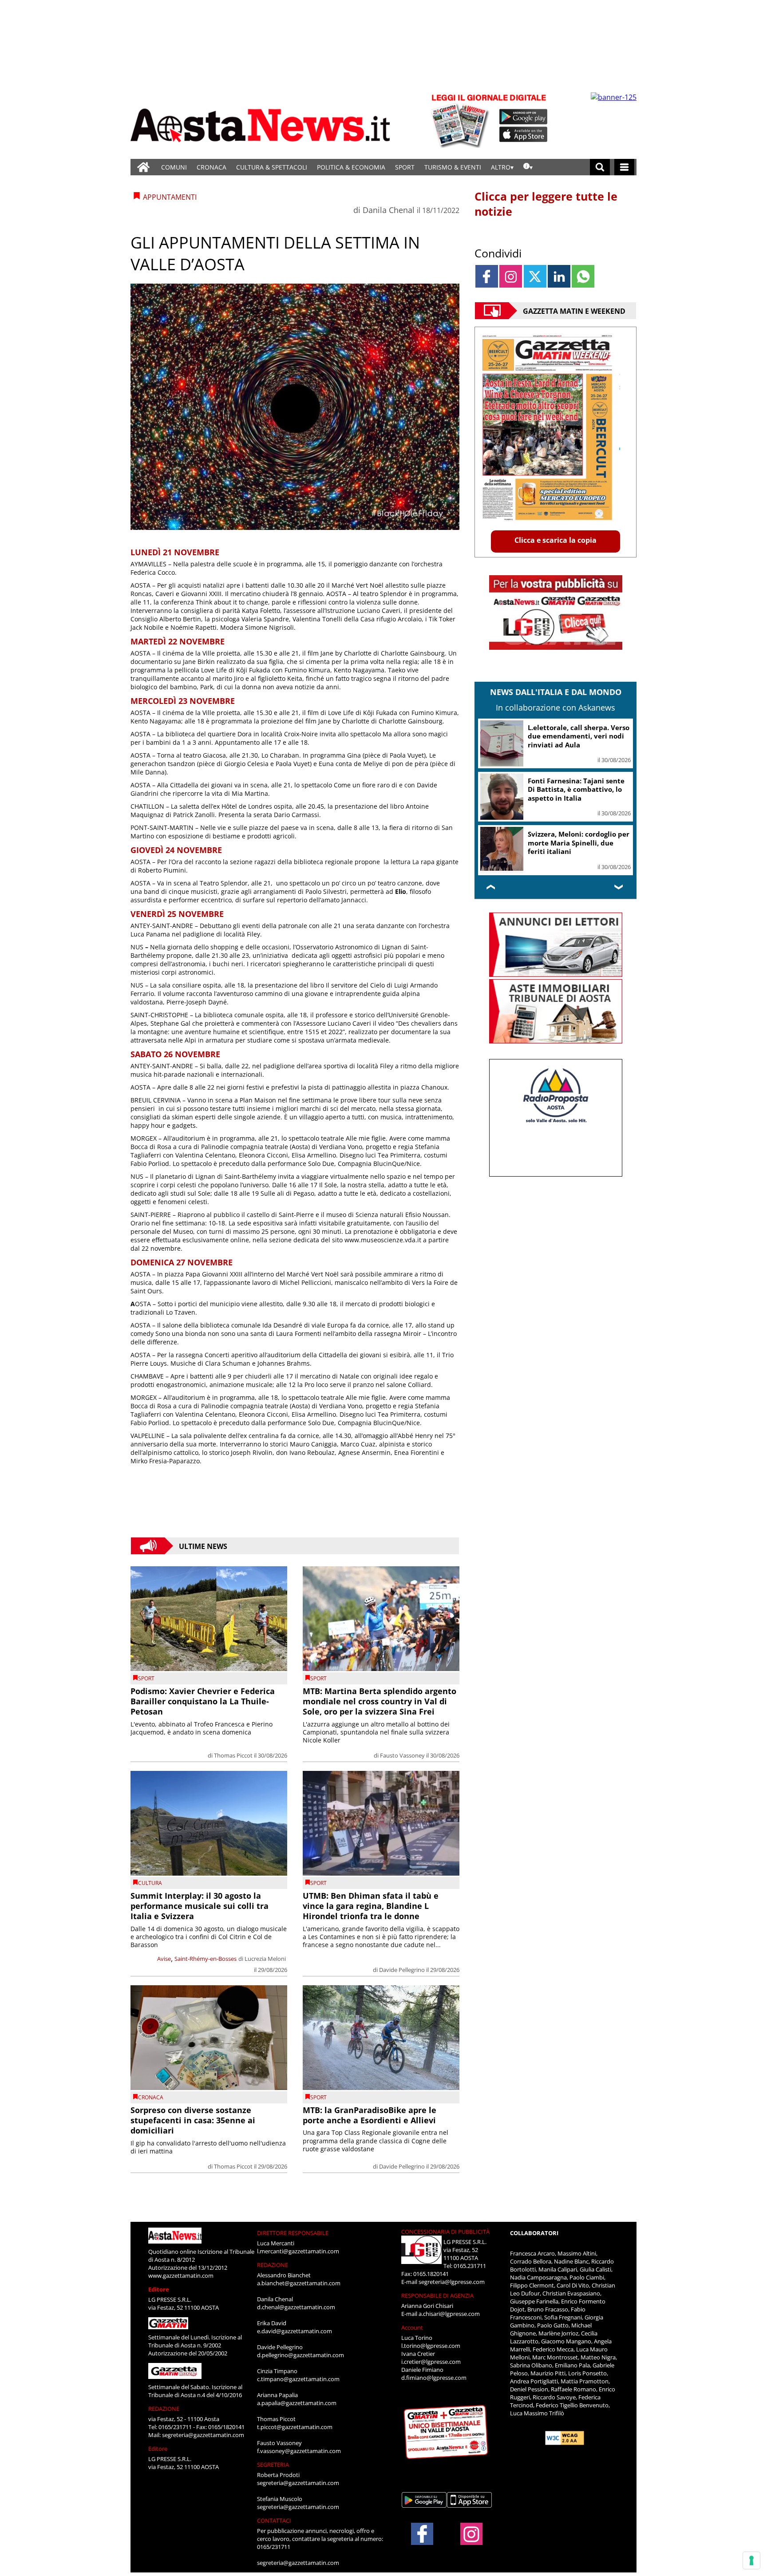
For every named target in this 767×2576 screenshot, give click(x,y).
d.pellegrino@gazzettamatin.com (300, 2355)
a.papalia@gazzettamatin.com (297, 2403)
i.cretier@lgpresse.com (431, 2362)
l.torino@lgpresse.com (431, 2346)
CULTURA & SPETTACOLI (272, 167)
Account (412, 2327)
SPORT (405, 167)
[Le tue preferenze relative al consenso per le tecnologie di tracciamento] (751, 2560)
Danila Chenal (389, 210)
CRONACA (212, 167)
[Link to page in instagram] (511, 276)
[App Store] (524, 134)
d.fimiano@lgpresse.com (434, 2378)
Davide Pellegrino (402, 1970)
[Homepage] (143, 167)
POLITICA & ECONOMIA (351, 167)
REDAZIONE (164, 2409)
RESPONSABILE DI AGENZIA (437, 2295)
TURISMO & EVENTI (453, 167)
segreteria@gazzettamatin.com (203, 2435)
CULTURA (150, 1883)
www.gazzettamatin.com (181, 2276)
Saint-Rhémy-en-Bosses (206, 1959)
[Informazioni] (528, 167)
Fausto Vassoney (402, 1755)
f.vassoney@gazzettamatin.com (299, 2451)
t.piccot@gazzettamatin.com (295, 2427)
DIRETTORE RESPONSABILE (293, 2233)
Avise (164, 1959)
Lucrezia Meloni (265, 1959)
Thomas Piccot (233, 1755)
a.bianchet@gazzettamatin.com (299, 2283)
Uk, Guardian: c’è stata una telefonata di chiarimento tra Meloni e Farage (577, 789)
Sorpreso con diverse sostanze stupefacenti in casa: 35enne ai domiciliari (193, 2120)
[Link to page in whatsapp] (583, 276)
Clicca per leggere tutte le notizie (546, 204)
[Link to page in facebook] (487, 276)
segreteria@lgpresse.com (452, 2282)
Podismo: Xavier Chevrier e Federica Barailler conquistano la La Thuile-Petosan (203, 1701)
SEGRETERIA (273, 2465)
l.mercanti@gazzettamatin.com (298, 2251)
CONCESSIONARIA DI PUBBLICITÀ (445, 2232)
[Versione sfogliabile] (462, 120)
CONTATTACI (274, 2521)
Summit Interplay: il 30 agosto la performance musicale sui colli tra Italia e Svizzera (200, 1906)
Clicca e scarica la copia (555, 540)
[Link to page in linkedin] (559, 276)
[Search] (600, 167)
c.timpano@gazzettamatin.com (298, 2379)
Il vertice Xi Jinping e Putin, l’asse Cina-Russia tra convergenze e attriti (573, 736)
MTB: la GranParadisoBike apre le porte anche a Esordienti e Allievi (370, 2115)
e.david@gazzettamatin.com (295, 2331)
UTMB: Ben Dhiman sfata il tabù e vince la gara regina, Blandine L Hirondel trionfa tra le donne (371, 1906)
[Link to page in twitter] (535, 276)
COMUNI (174, 167)
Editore (159, 2289)
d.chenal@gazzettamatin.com (296, 2307)
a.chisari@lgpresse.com (449, 2314)
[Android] (524, 117)
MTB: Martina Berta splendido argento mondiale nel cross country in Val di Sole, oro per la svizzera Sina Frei (380, 1701)
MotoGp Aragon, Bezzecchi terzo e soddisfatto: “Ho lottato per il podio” (572, 843)
